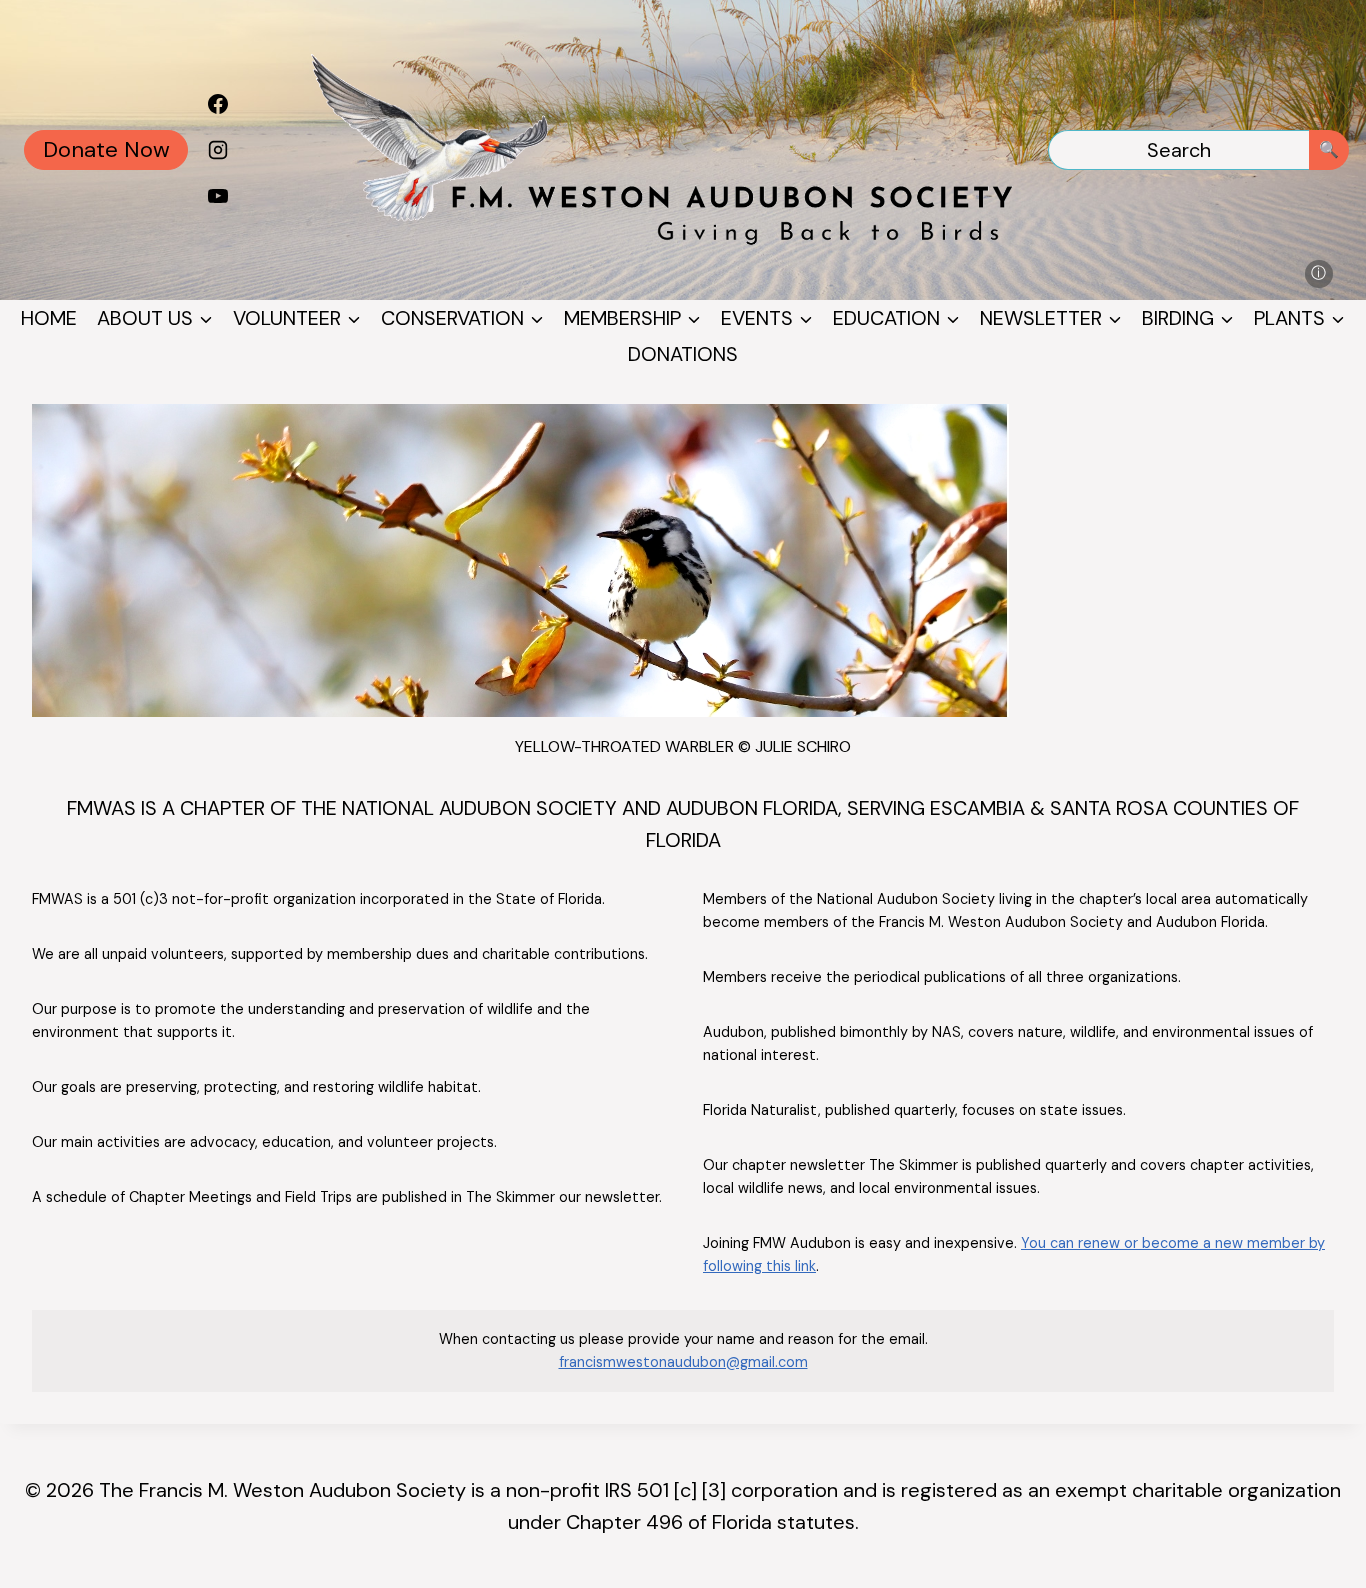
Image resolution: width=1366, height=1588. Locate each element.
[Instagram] (218, 150)
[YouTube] (218, 196)
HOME (49, 318)
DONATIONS (683, 354)
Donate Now (106, 149)
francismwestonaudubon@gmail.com (683, 1362)
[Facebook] (218, 104)
